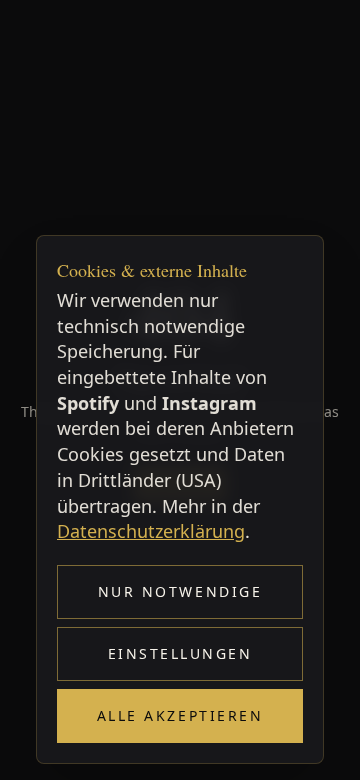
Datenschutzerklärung (151, 531)
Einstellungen (180, 653)
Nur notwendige (180, 591)
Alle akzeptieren (180, 715)
